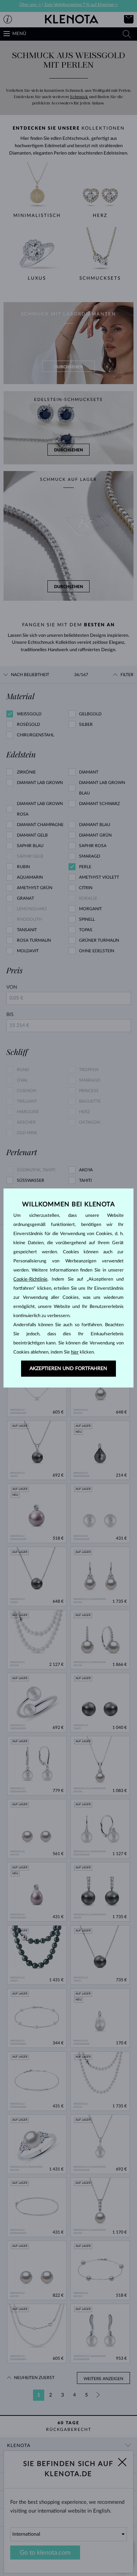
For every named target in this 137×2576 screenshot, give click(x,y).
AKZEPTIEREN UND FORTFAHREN (68, 1369)
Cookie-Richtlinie (30, 1279)
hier (75, 1352)
